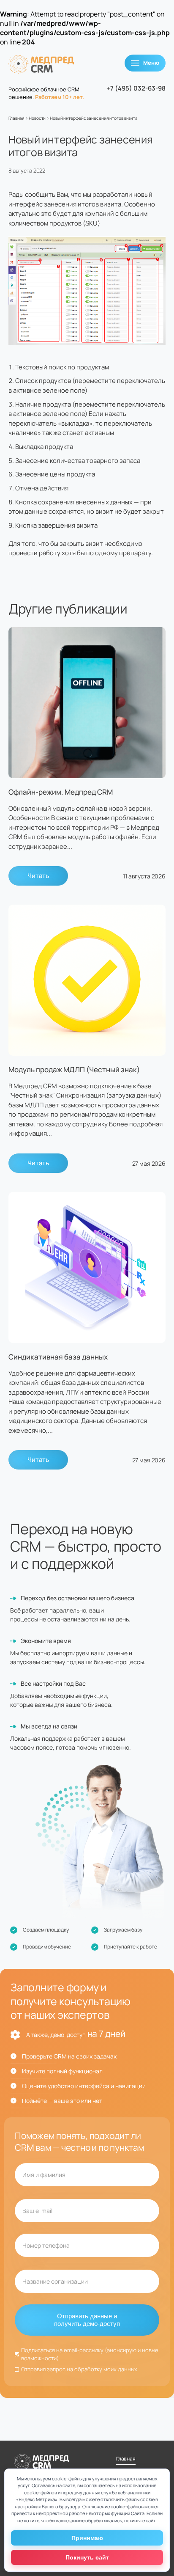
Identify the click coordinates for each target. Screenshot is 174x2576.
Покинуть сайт (87, 2557)
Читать (38, 876)
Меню (151, 63)
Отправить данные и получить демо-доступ (87, 2320)
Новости (37, 118)
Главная (16, 118)
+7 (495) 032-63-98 (136, 88)
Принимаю (87, 2538)
